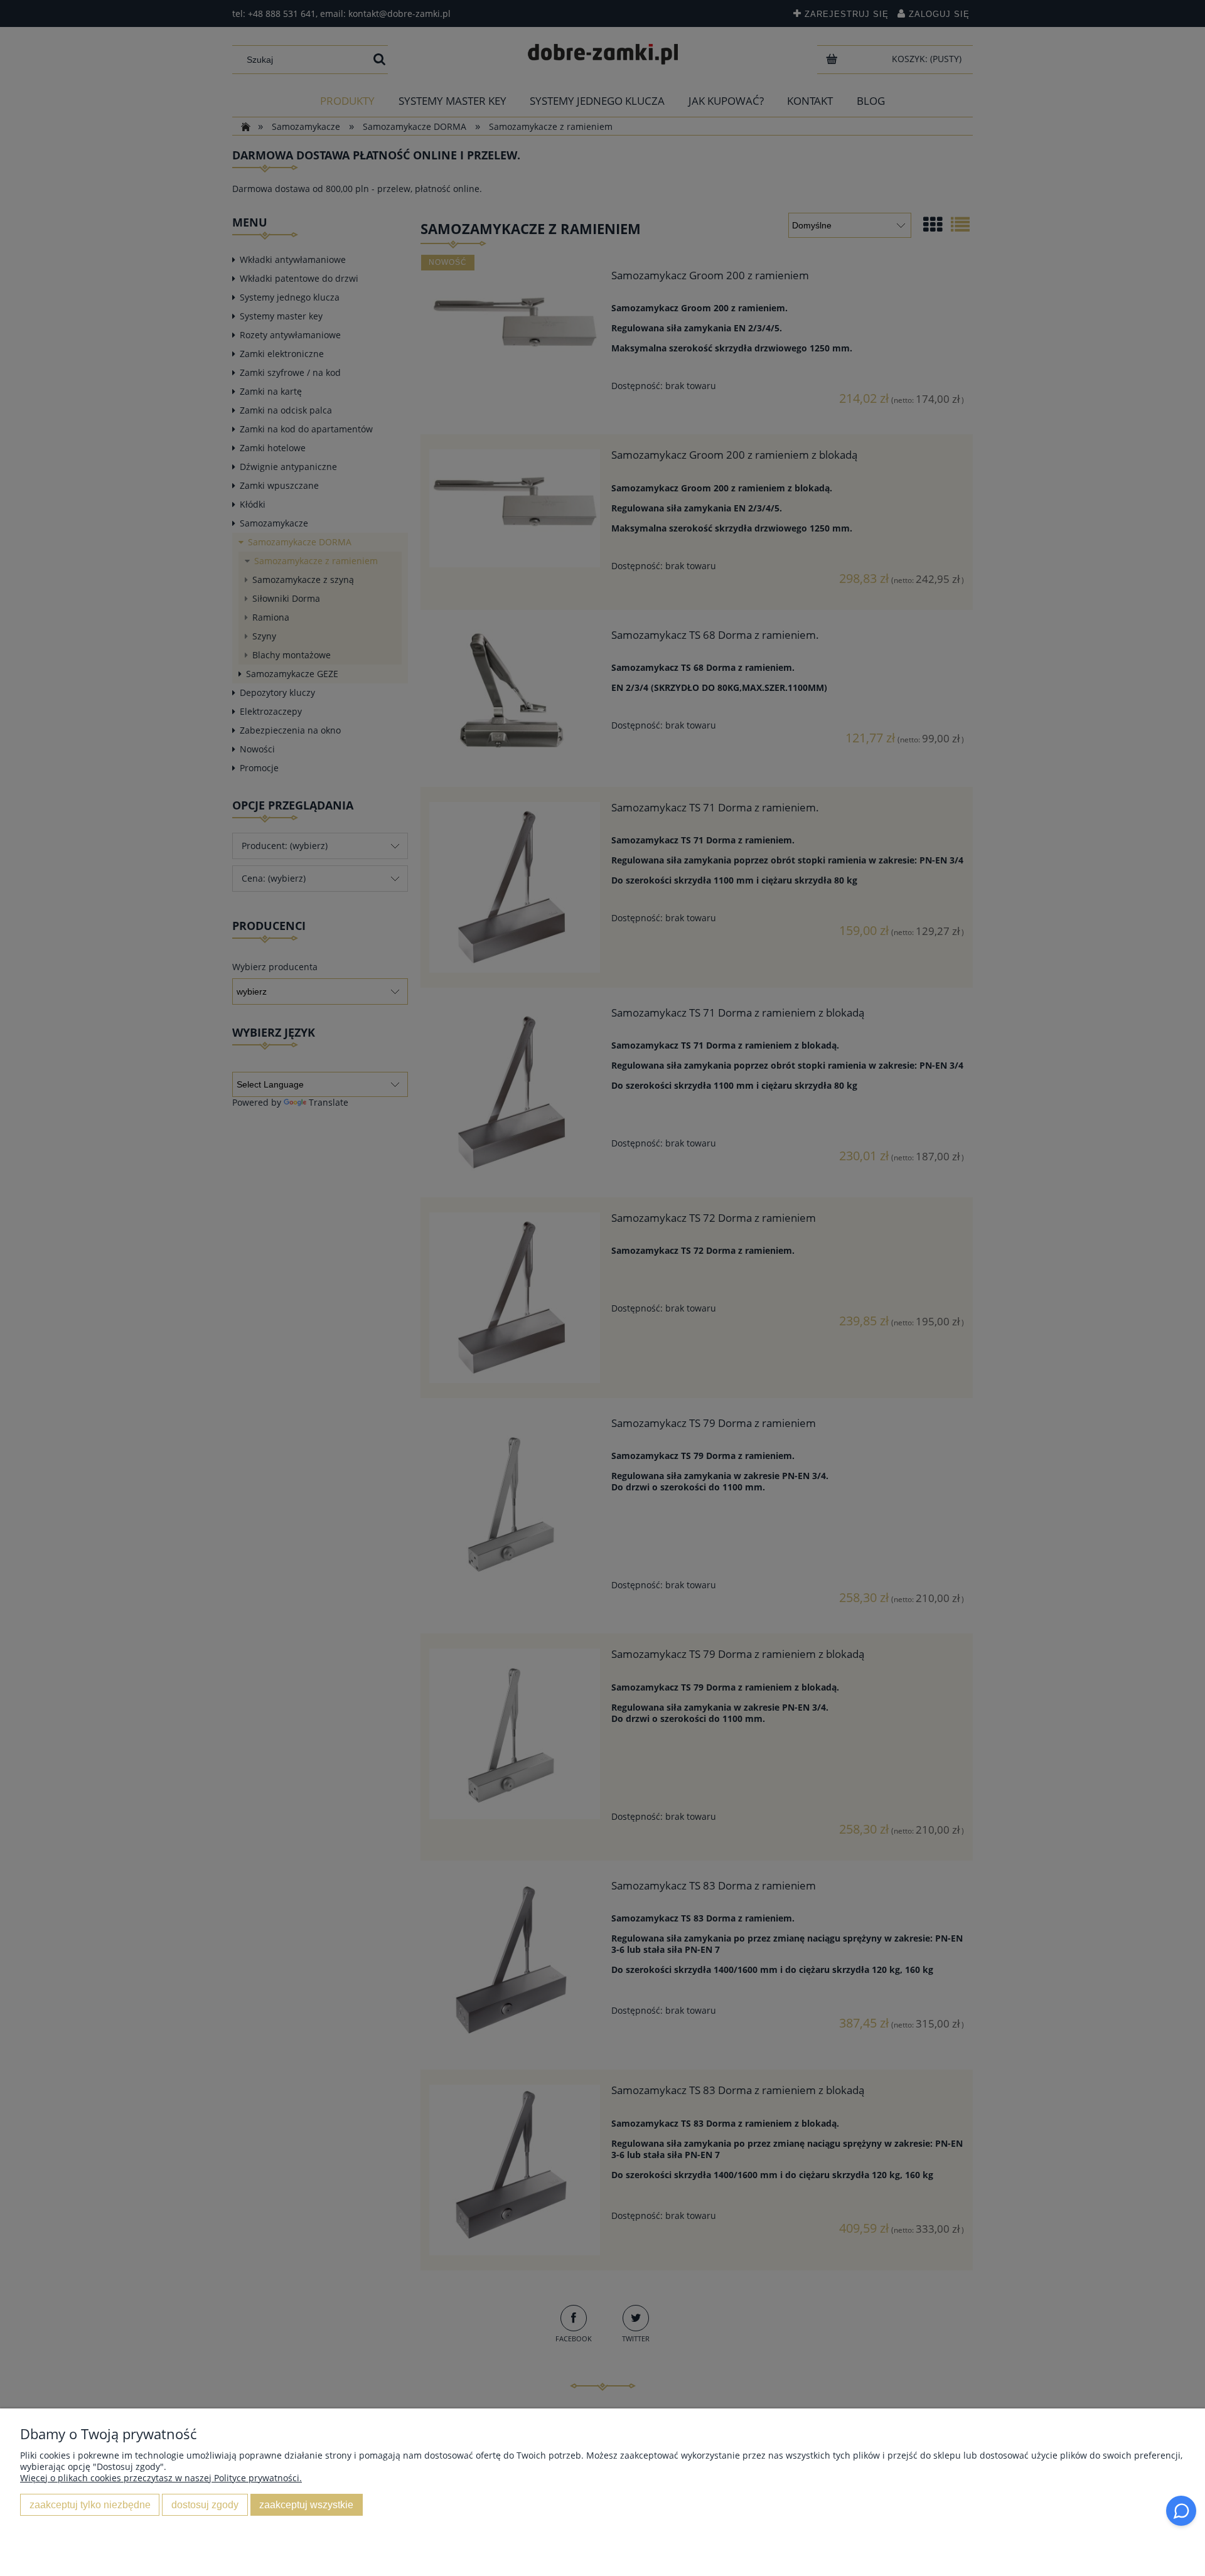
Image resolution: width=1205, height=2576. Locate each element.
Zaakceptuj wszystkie (306, 2504)
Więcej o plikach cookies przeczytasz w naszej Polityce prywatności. (161, 2478)
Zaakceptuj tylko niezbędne (90, 2504)
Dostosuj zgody (205, 2504)
